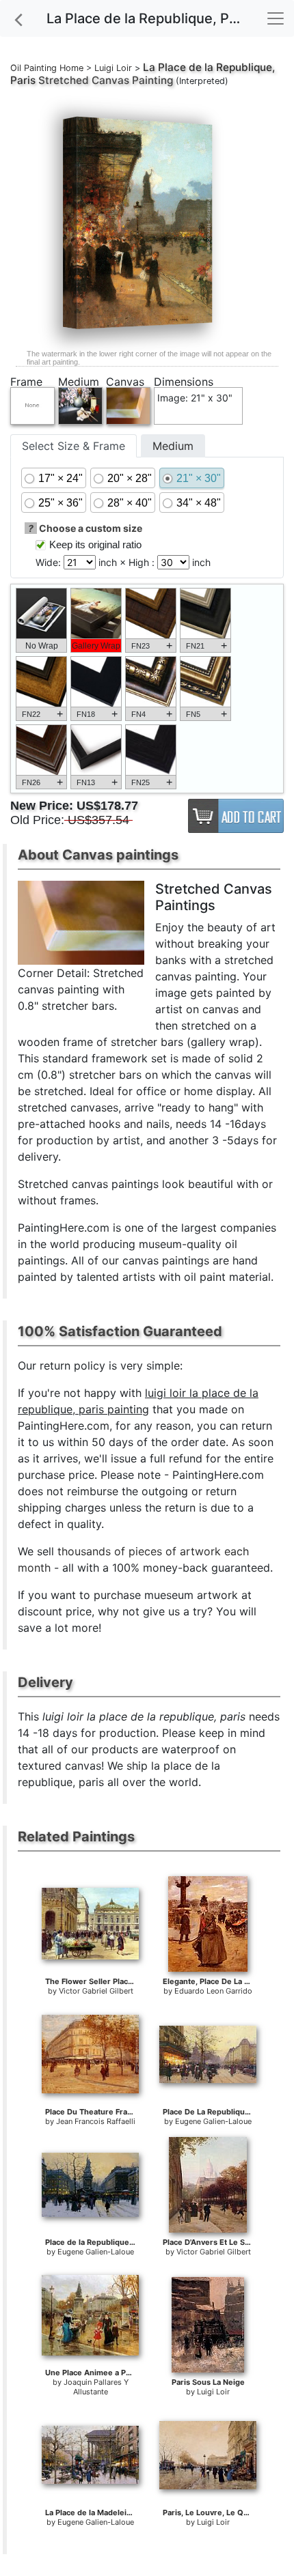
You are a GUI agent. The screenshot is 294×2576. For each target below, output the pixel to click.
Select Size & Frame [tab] (73, 446)
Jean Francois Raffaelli (96, 2121)
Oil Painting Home (47, 68)
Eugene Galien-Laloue (213, 2121)
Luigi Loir (113, 68)
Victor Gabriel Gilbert (96, 1991)
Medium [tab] (173, 446)
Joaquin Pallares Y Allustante (96, 2387)
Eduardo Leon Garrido (213, 1991)
